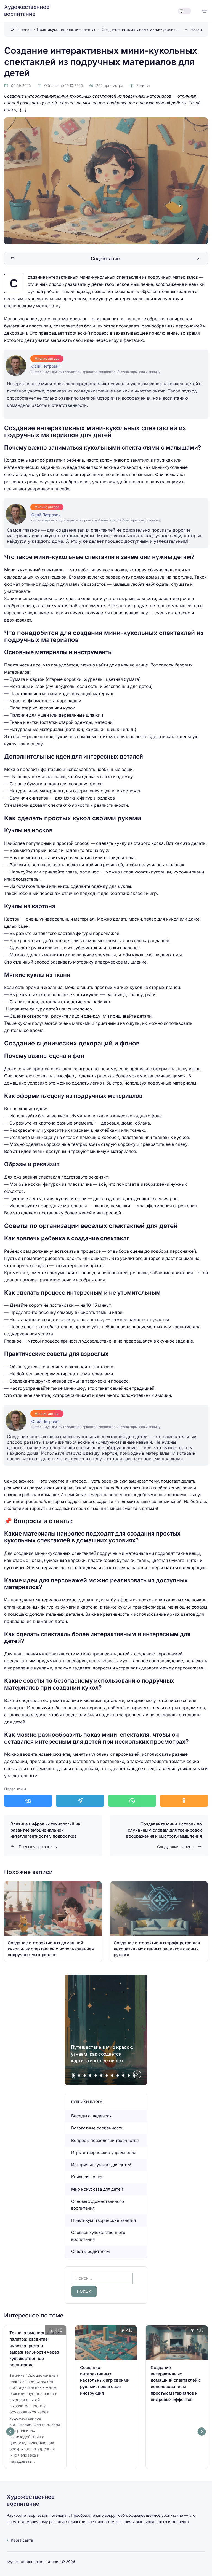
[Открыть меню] (205, 11)
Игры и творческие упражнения (104, 2153)
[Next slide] (137, 2075)
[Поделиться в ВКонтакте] (28, 1801)
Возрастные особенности (97, 2128)
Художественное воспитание (27, 10)
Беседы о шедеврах (91, 2116)
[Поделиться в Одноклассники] (184, 1801)
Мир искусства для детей (97, 2189)
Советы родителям (91, 2251)
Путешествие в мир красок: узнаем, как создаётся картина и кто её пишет (102, 2054)
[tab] (74, 2075)
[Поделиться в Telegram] (80, 1801)
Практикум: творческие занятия (104, 2220)
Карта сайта (22, 2540)
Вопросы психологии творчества (105, 2140)
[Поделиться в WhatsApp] (132, 1801)
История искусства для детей (101, 2165)
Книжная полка (87, 2177)
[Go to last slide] (10, 2432)
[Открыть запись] (53, 1922)
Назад (196, 29)
